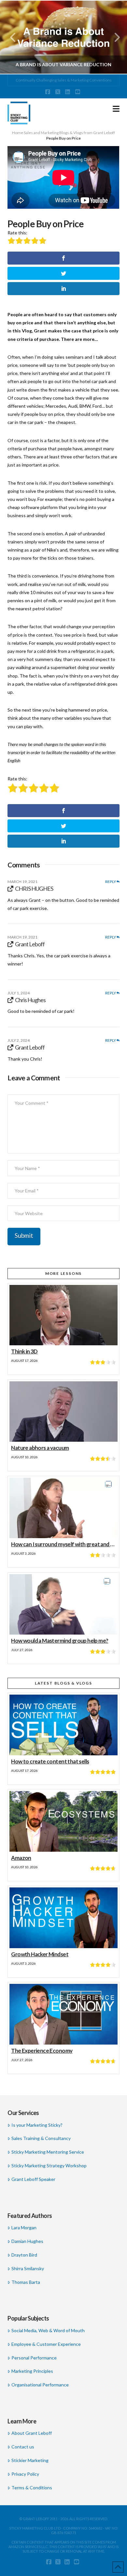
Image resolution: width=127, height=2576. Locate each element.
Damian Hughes (27, 2241)
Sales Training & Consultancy (41, 2138)
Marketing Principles (32, 2371)
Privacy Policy (25, 2474)
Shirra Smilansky (28, 2268)
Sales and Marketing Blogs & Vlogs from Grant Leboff (69, 133)
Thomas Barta (26, 2282)
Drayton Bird (24, 2255)
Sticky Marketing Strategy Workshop (49, 2165)
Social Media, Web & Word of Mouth (48, 2330)
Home (18, 133)
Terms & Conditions (32, 2488)
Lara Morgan (24, 2228)
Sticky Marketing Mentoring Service (48, 2152)
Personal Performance (34, 2358)
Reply (111, 882)
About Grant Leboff (31, 2433)
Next (113, 37)
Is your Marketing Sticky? (37, 2125)
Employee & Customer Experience (46, 2344)
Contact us (23, 2447)
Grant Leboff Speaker (33, 2179)
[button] (116, 109)
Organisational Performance (40, 2385)
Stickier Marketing (30, 2460)
